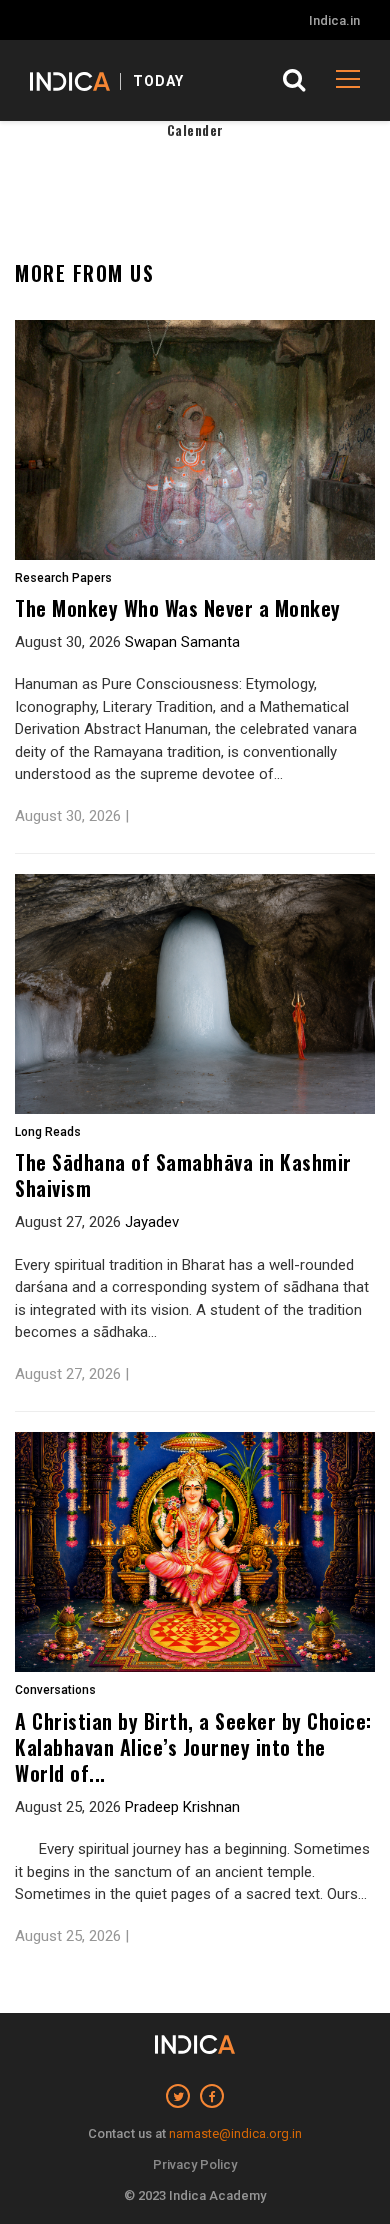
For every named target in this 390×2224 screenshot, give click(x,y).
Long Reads (48, 1132)
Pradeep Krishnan (182, 1807)
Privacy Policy (195, 2164)
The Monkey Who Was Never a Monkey (178, 608)
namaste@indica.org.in (235, 2133)
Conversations (55, 1690)
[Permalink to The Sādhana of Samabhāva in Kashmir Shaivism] (195, 994)
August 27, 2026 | (72, 1374)
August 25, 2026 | (72, 1936)
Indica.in (334, 20)
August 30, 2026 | (72, 816)
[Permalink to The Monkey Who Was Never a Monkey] (195, 440)
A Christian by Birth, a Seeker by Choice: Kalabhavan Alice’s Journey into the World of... (193, 1747)
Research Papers (63, 578)
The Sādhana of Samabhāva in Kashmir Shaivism (183, 1175)
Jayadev (152, 1222)
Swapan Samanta (182, 642)
